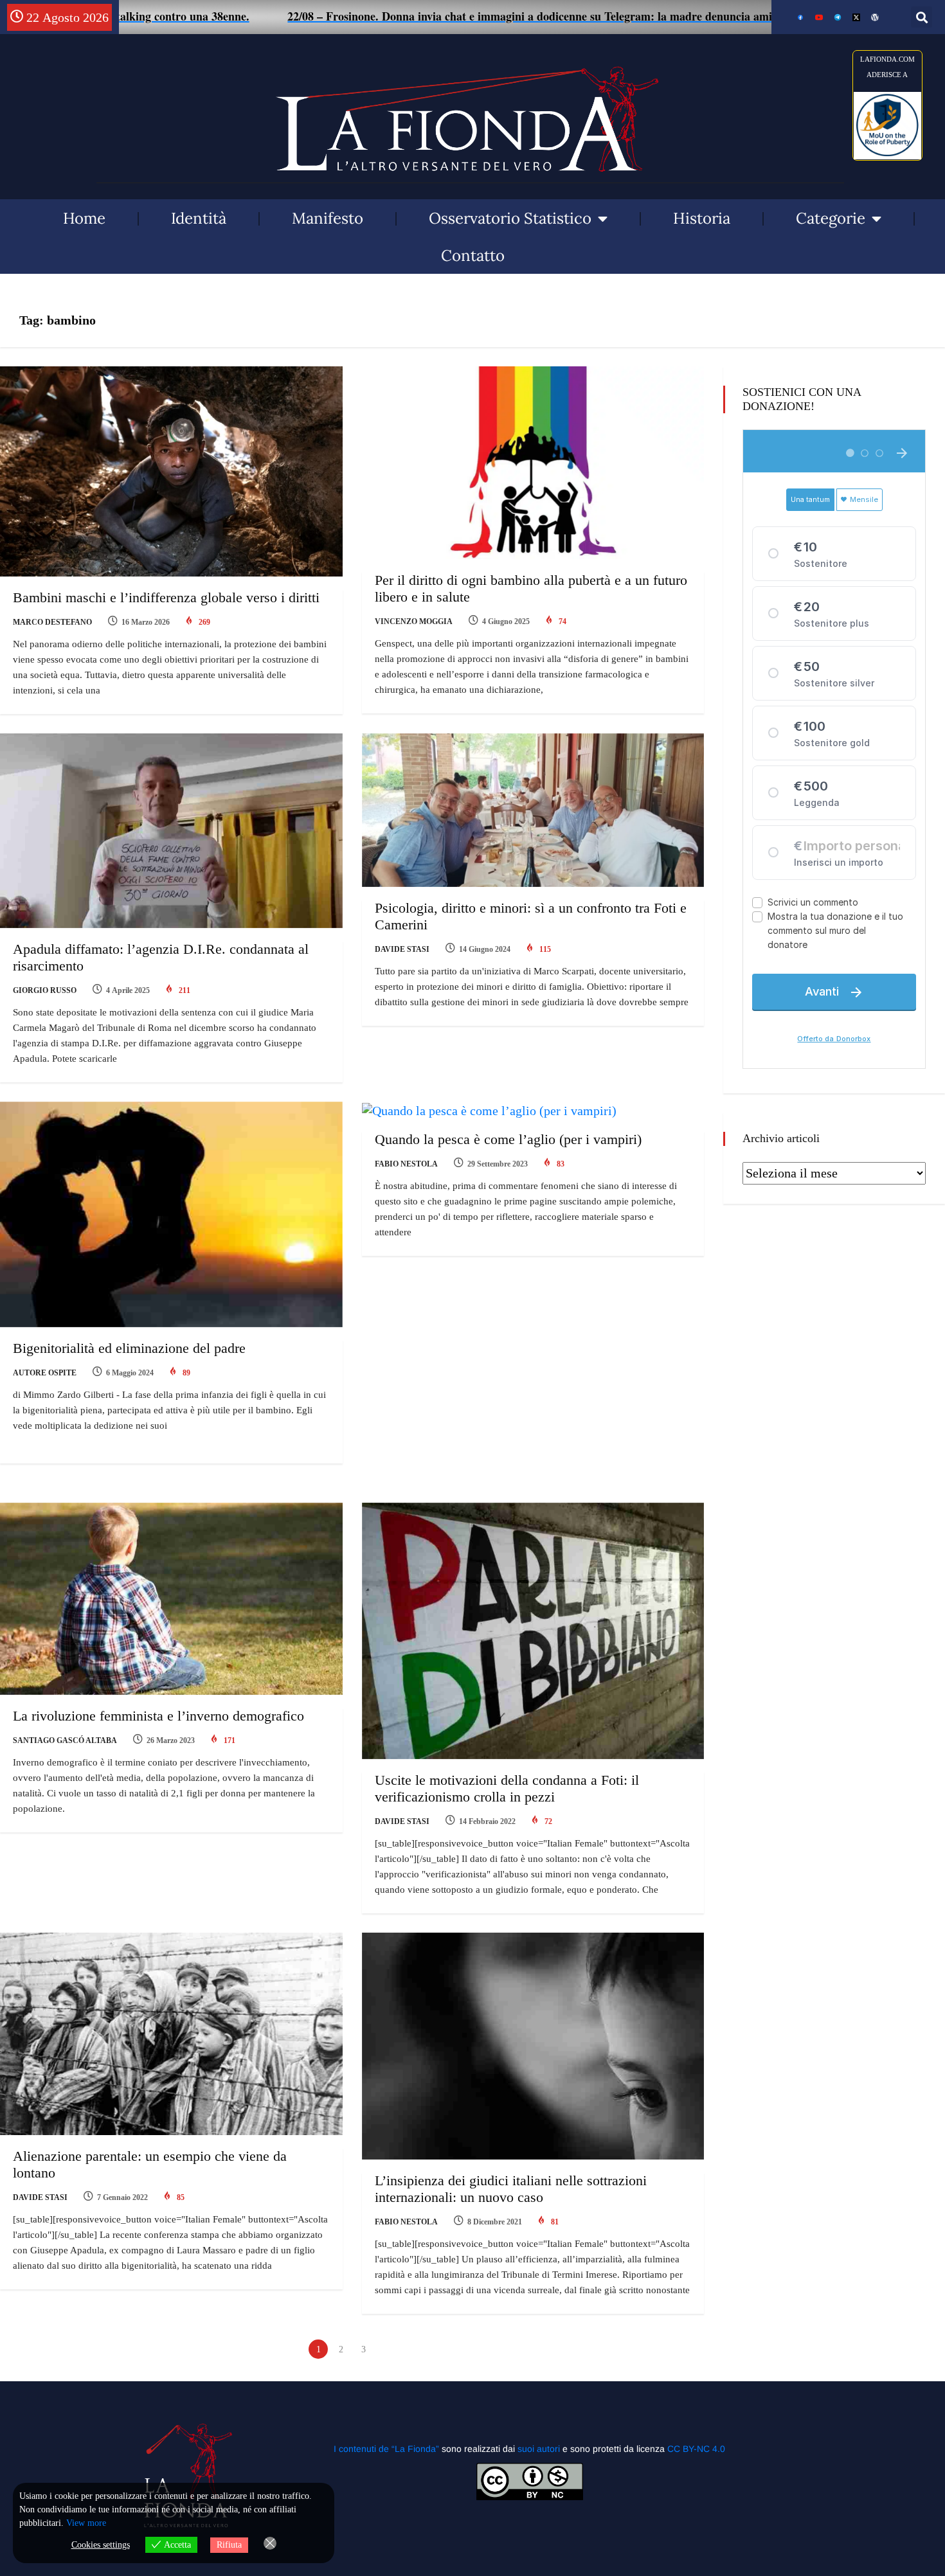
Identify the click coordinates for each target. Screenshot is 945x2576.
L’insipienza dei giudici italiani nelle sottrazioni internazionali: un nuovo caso (511, 2189)
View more (86, 2523)
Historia (702, 218)
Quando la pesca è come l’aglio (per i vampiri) (508, 1139)
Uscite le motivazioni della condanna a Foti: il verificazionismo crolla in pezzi (507, 1788)
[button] (922, 17)
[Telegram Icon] (838, 17)
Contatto (473, 255)
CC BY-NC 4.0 (696, 2449)
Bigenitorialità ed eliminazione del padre (129, 1348)
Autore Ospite (45, 1373)
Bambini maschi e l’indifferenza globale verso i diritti (166, 597)
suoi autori (540, 2449)
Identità (199, 218)
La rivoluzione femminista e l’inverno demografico (158, 1716)
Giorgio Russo (45, 990)
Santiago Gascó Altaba (65, 1740)
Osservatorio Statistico (510, 218)
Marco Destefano (52, 622)
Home (84, 218)
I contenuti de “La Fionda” (386, 2449)
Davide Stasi (402, 949)
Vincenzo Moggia (414, 622)
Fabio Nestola (406, 1164)
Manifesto (328, 218)
